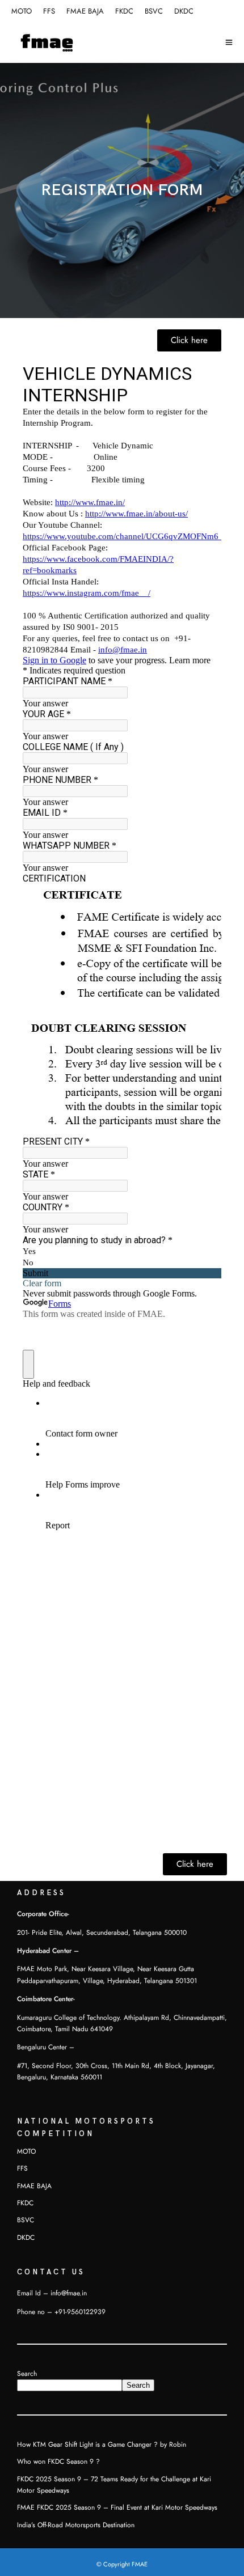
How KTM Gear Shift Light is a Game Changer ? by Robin (102, 2444)
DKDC (184, 11)
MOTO (22, 11)
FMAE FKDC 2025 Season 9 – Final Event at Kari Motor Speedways (117, 2507)
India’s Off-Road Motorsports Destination (76, 2525)
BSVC (154, 11)
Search (27, 2374)
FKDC (124, 11)
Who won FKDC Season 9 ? (58, 2461)
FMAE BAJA (85, 11)
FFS (49, 11)
